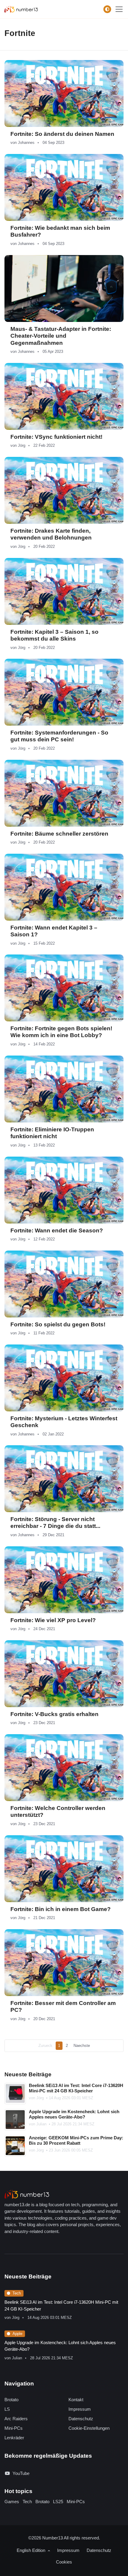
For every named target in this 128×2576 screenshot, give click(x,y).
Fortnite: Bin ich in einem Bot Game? (61, 1909)
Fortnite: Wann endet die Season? (57, 1230)
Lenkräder (14, 2438)
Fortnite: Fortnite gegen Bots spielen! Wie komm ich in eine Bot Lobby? (61, 1032)
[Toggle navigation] (119, 9)
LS (7, 2409)
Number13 (53, 2538)
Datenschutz (81, 2419)
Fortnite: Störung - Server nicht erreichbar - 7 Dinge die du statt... (55, 1523)
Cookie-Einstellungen (89, 2428)
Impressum (80, 2409)
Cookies (64, 2562)
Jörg (22, 445)
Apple (17, 2334)
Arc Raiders (16, 2419)
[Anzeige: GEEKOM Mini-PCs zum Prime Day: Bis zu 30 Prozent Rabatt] (15, 2146)
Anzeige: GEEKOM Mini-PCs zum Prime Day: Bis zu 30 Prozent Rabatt (76, 2141)
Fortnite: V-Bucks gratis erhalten (54, 1714)
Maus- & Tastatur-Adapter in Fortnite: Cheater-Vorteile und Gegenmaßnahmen (61, 336)
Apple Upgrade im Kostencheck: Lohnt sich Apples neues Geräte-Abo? (74, 2114)
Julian (41, 2124)
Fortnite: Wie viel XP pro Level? (53, 1620)
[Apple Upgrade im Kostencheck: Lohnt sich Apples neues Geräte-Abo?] (15, 2120)
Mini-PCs (14, 2428)
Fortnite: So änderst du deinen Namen (62, 134)
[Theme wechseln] (107, 9)
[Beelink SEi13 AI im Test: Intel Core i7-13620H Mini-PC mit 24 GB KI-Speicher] (15, 2094)
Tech (17, 2293)
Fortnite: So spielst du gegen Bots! (58, 1324)
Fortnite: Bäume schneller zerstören (59, 834)
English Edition (32, 2550)
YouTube (21, 2473)
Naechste (82, 2046)
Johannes (26, 143)
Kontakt (76, 2400)
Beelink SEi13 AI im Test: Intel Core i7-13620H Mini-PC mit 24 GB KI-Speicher (76, 2088)
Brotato (11, 2400)
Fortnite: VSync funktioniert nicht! (56, 437)
